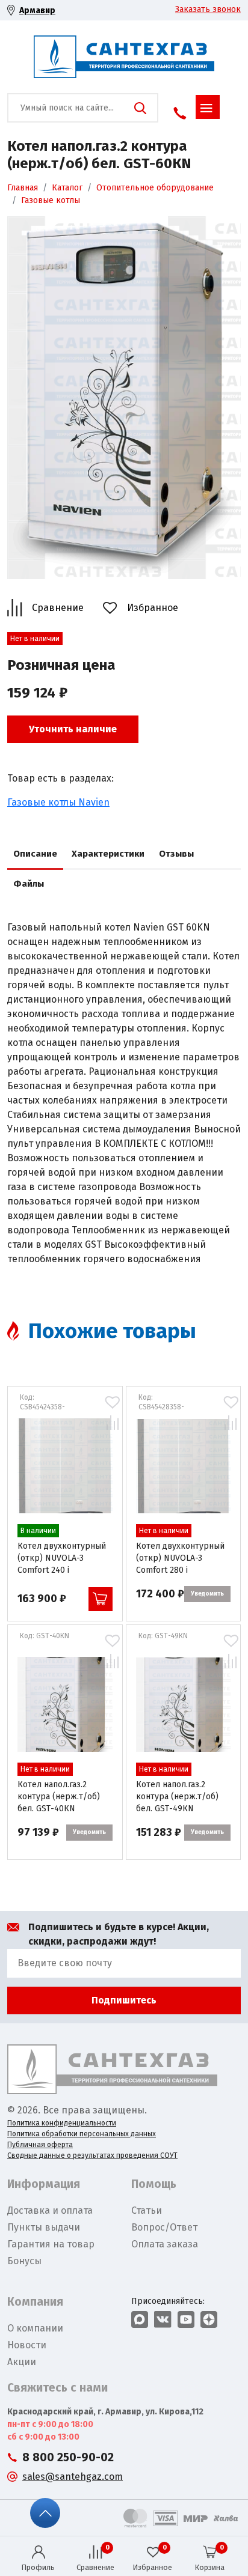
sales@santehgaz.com (73, 2477)
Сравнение (58, 608)
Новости (27, 2345)
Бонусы (24, 2261)
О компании (35, 2328)
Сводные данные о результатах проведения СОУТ (92, 2155)
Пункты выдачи (44, 2227)
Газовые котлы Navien (58, 802)
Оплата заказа (165, 2244)
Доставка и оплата (50, 2210)
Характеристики (108, 854)
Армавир (37, 11)
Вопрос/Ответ (164, 2227)
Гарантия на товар (51, 2244)
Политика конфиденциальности (62, 2123)
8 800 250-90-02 (68, 2457)
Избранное (153, 608)
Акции (22, 2362)
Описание (35, 854)
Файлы (29, 884)
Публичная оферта (40, 2145)
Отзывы (176, 854)
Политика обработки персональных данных (82, 2134)
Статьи (147, 2210)
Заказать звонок (208, 9)
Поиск (140, 108)
